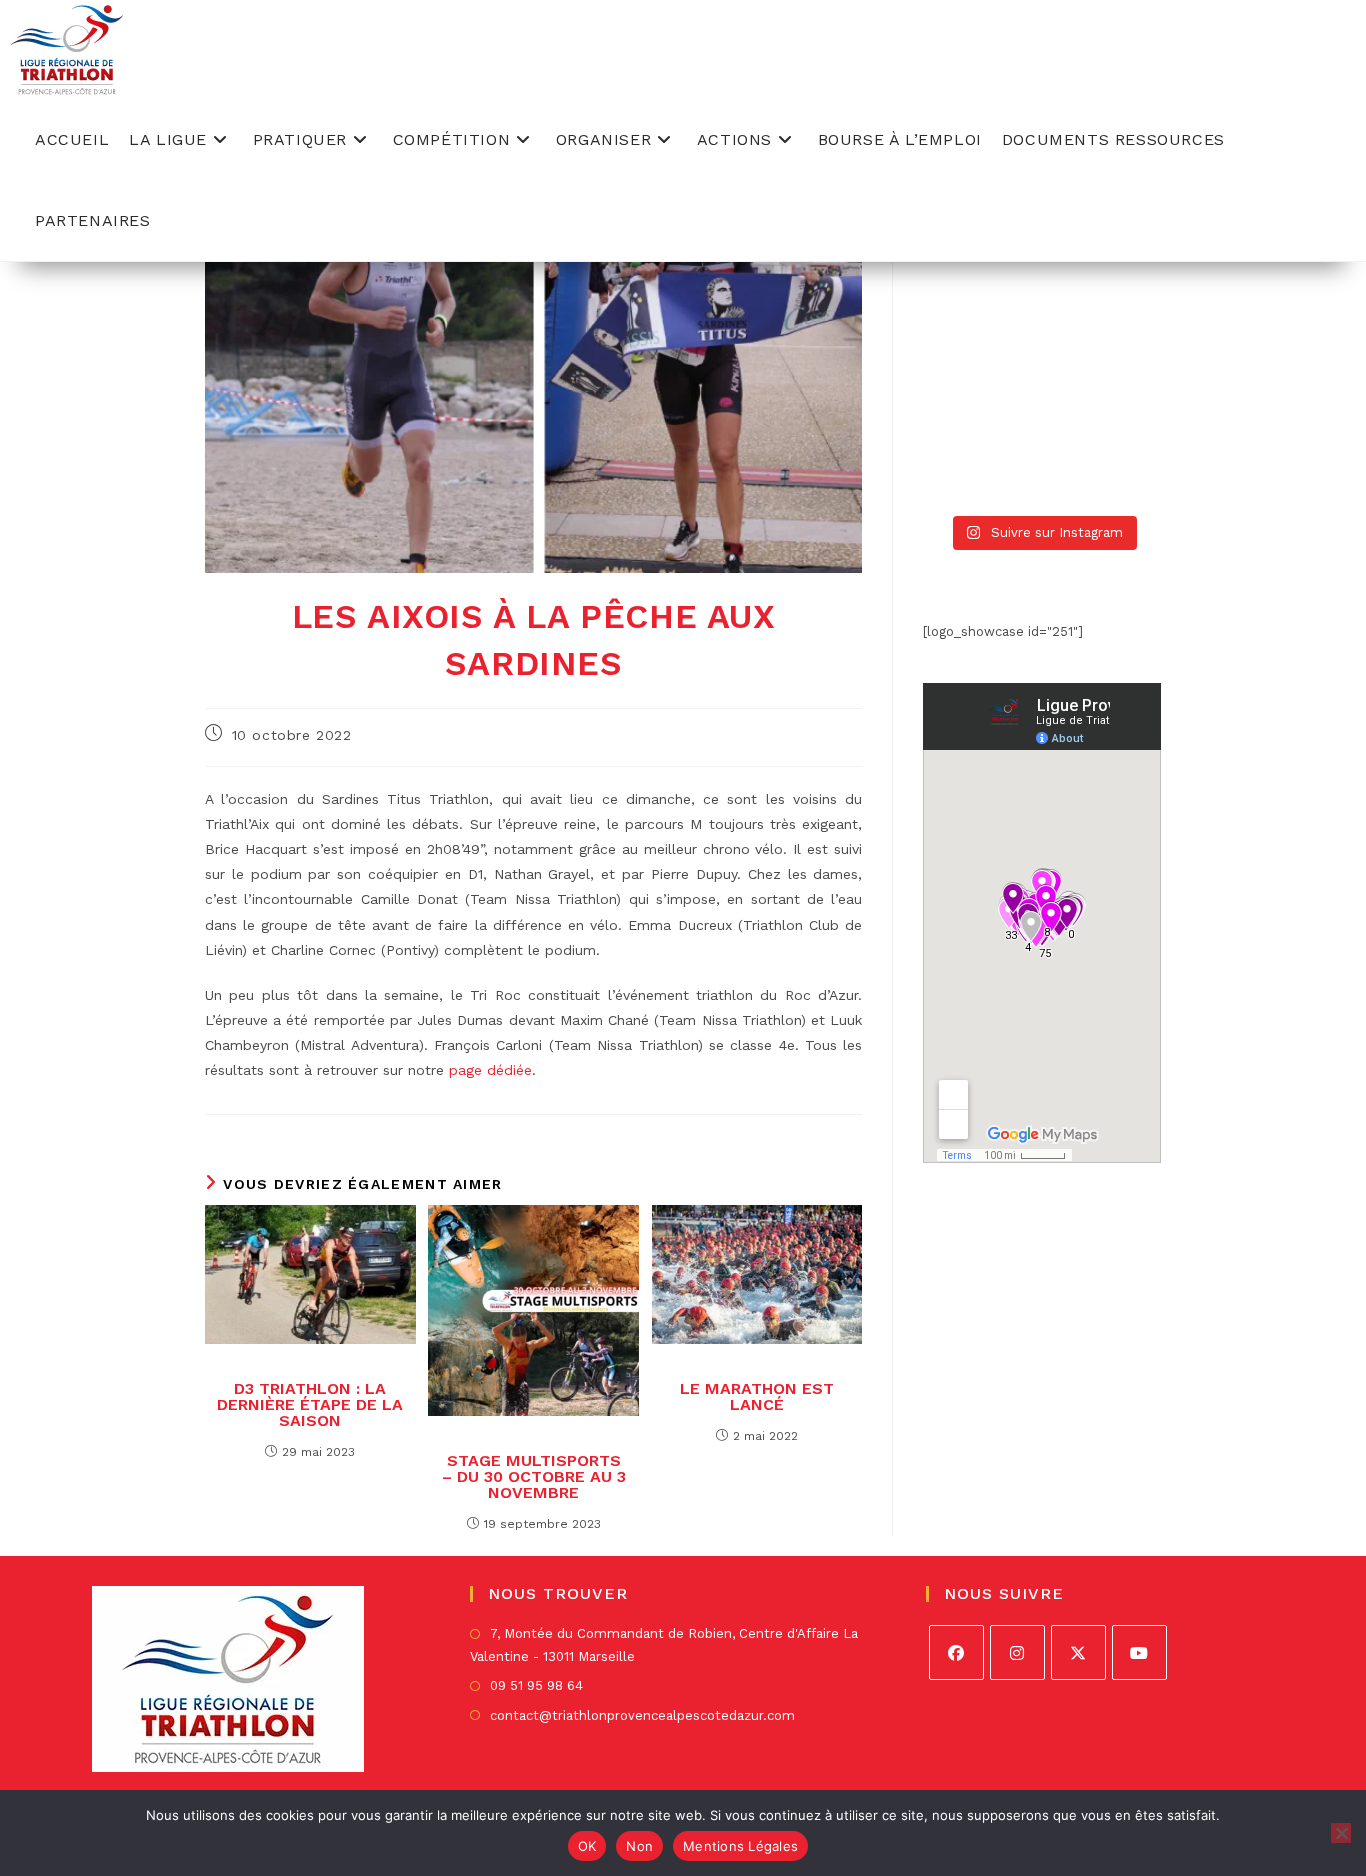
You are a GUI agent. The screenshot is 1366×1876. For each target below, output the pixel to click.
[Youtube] (1139, 1652)
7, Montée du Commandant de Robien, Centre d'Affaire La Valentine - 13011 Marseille (664, 1645)
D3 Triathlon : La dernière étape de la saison (310, 1405)
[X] (1078, 1652)
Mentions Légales (740, 1846)
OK (587, 1846)
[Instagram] (1017, 1652)
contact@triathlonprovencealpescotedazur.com (642, 1715)
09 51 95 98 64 (536, 1685)
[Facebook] (956, 1652)
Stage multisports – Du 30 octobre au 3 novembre (534, 1477)
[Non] (1341, 1833)
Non (639, 1846)
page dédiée (490, 1070)
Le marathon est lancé (757, 1397)
